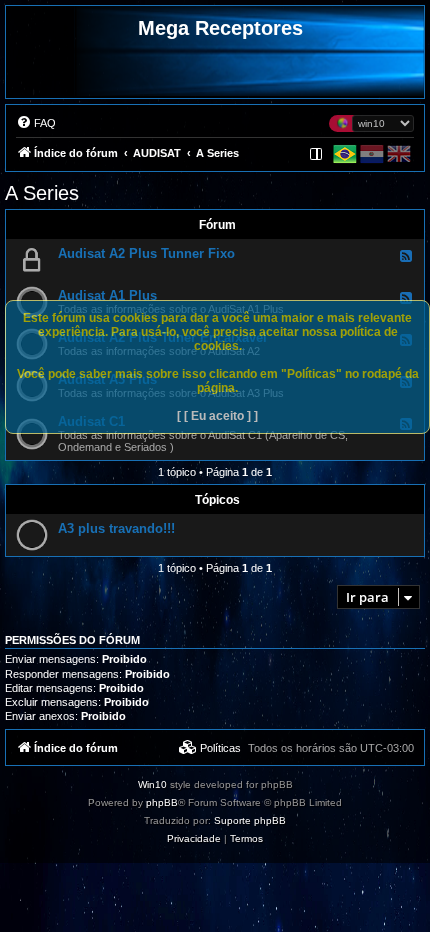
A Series (42, 193)
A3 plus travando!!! (116, 528)
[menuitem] (36, 123)
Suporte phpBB (250, 820)
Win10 (152, 784)
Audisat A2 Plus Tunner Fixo (146, 253)
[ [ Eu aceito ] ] (217, 416)
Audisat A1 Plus (107, 295)
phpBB (162, 802)
